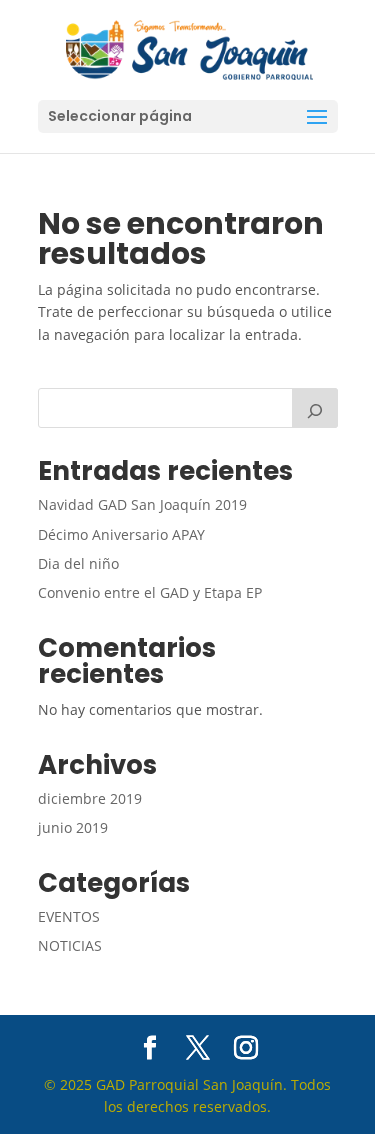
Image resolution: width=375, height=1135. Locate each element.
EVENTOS (69, 916)
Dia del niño (78, 563)
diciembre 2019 (90, 798)
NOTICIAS (70, 945)
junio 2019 (73, 827)
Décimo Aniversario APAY (121, 534)
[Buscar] (315, 408)
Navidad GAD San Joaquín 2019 (142, 504)
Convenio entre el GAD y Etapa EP (150, 592)
